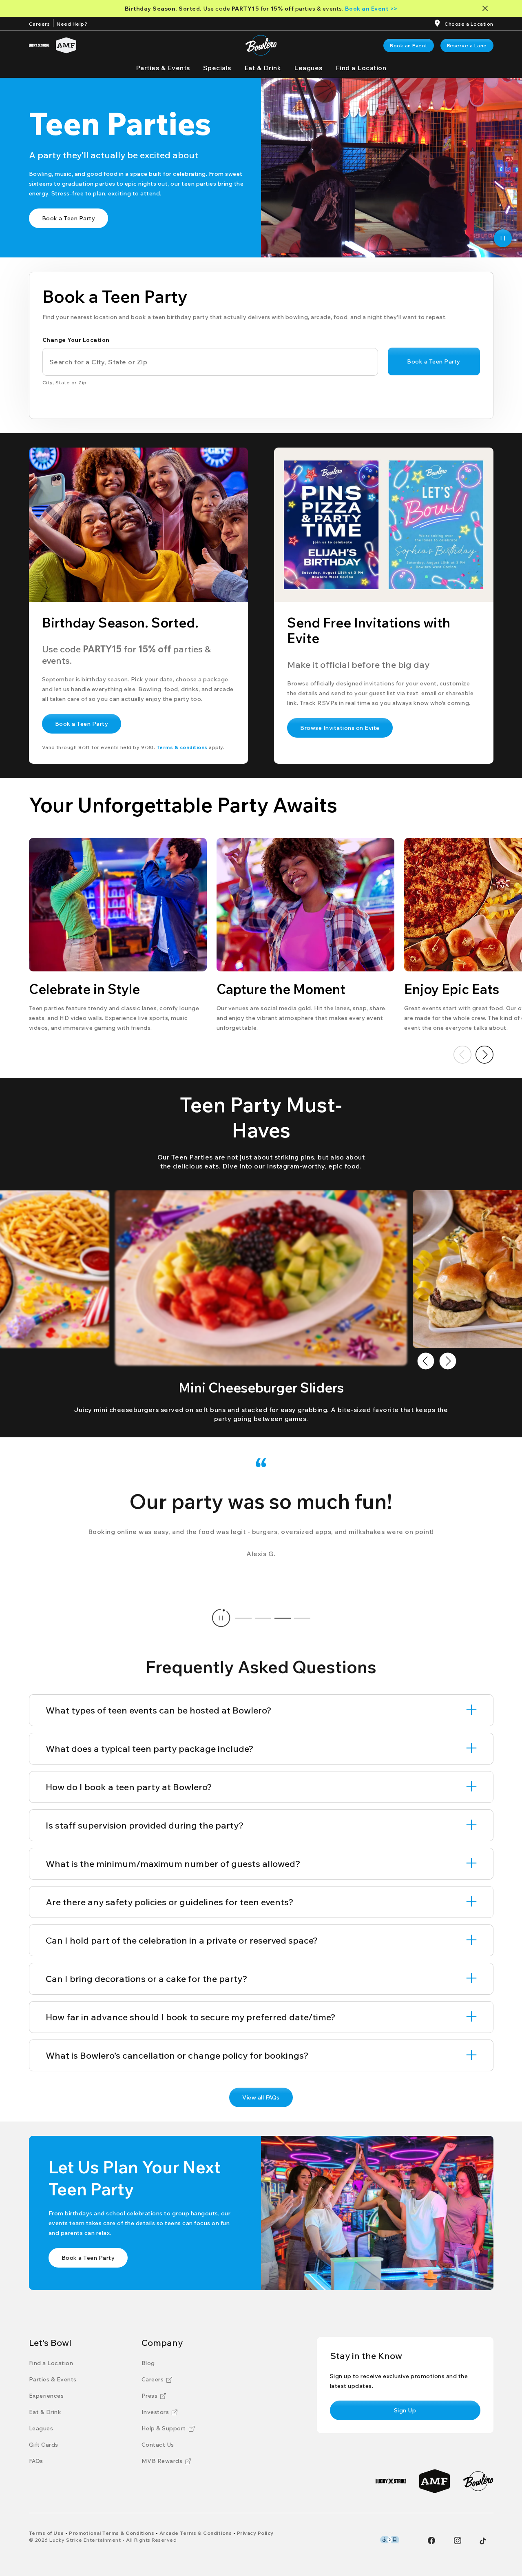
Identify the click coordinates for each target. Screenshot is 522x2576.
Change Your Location (76, 340)
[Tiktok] (483, 2541)
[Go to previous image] (426, 1361)
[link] (409, 45)
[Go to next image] (448, 1361)
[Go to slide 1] (243, 1618)
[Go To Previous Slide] (462, 1055)
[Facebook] (431, 2541)
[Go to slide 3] (283, 1618)
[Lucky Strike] (39, 45)
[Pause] (503, 238)
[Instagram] (458, 2541)
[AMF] (66, 45)
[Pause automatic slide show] (221, 1618)
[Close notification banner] (487, 8)
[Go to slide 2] (263, 1618)
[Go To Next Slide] (484, 1055)
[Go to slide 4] (302, 1618)
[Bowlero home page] (261, 45)
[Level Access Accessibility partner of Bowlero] (390, 2540)
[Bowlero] (478, 2481)
